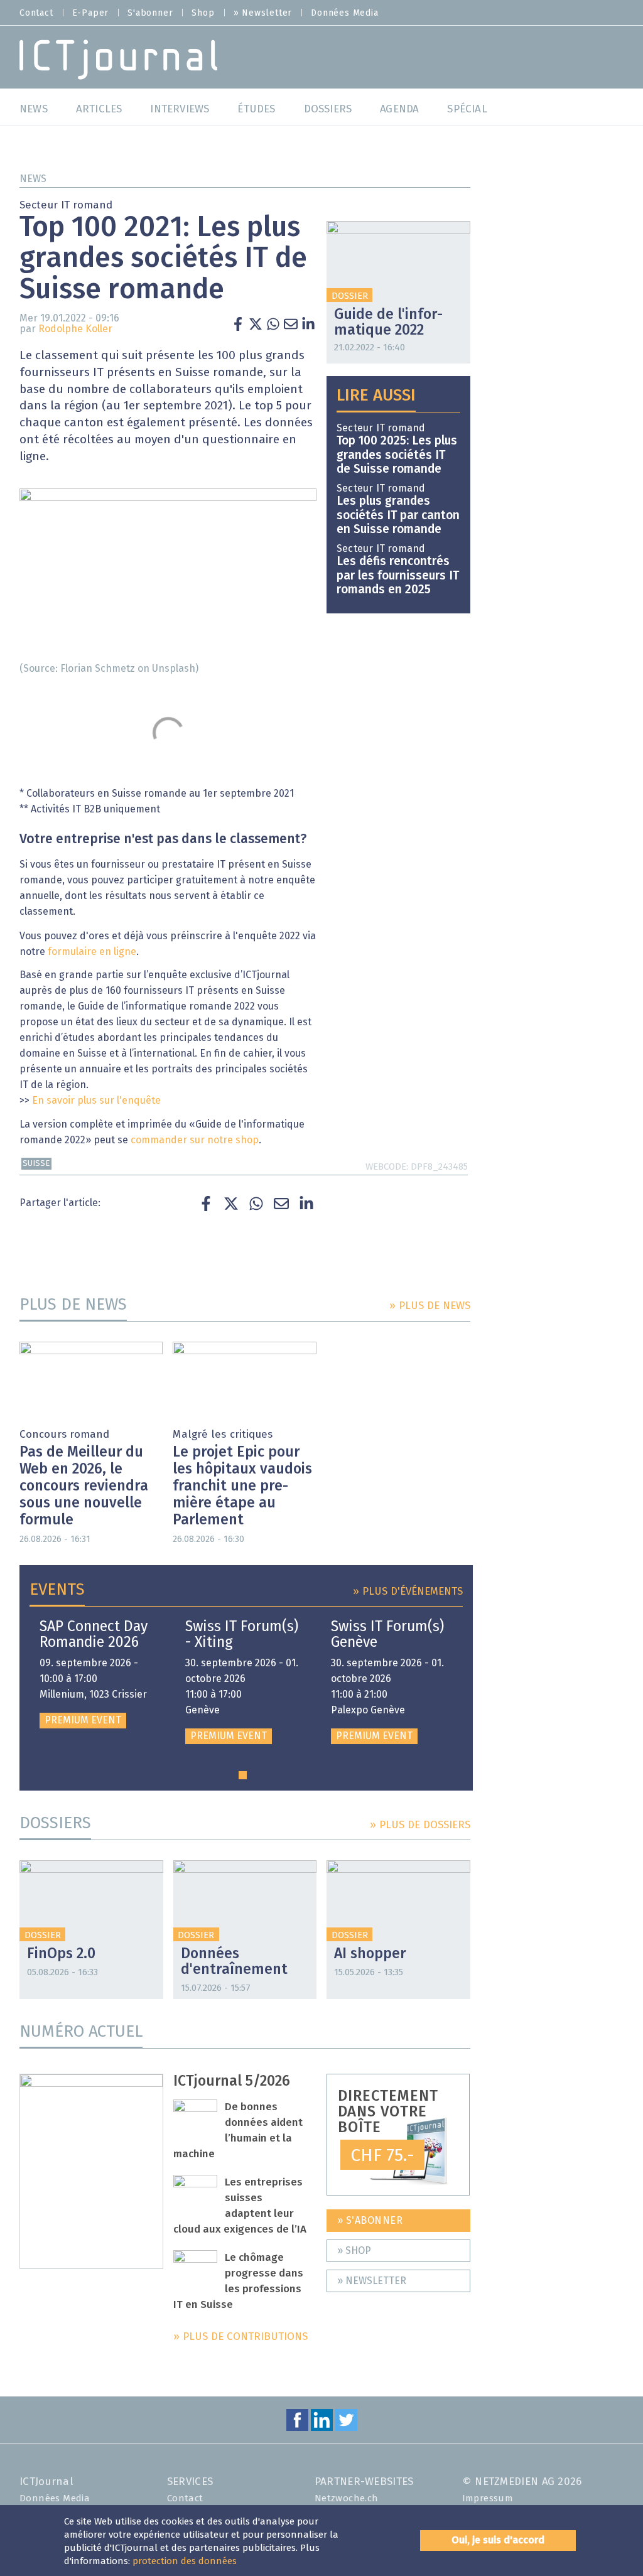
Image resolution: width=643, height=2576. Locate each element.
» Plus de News (430, 1306)
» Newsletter (263, 13)
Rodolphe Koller (75, 329)
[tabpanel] (97, 1674)
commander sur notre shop (195, 1140)
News (33, 179)
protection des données (185, 2561)
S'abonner (150, 13)
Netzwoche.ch (347, 2498)
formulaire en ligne (92, 952)
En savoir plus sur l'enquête (96, 1101)
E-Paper (91, 13)
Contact (36, 13)
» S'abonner (370, 2221)
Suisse (36, 1164)
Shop (203, 13)
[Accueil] (118, 59)
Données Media (344, 13)
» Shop (354, 2251)
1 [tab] (243, 1775)
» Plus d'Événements (408, 1592)
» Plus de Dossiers (420, 1825)
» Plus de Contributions (240, 2337)
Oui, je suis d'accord (498, 2540)
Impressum (488, 2498)
